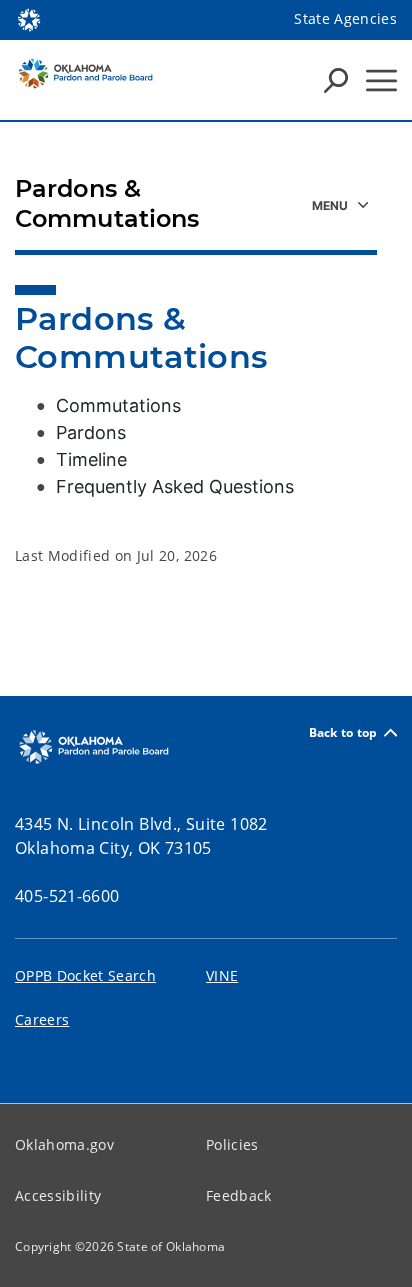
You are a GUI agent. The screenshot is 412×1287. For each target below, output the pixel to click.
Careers (42, 1019)
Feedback (239, 1195)
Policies (232, 1144)
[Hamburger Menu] (381, 80)
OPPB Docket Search (85, 975)
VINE (222, 975)
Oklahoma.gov (64, 1144)
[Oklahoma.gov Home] (29, 18)
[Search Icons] (336, 80)
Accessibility (58, 1195)
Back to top (343, 732)
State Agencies (345, 18)
